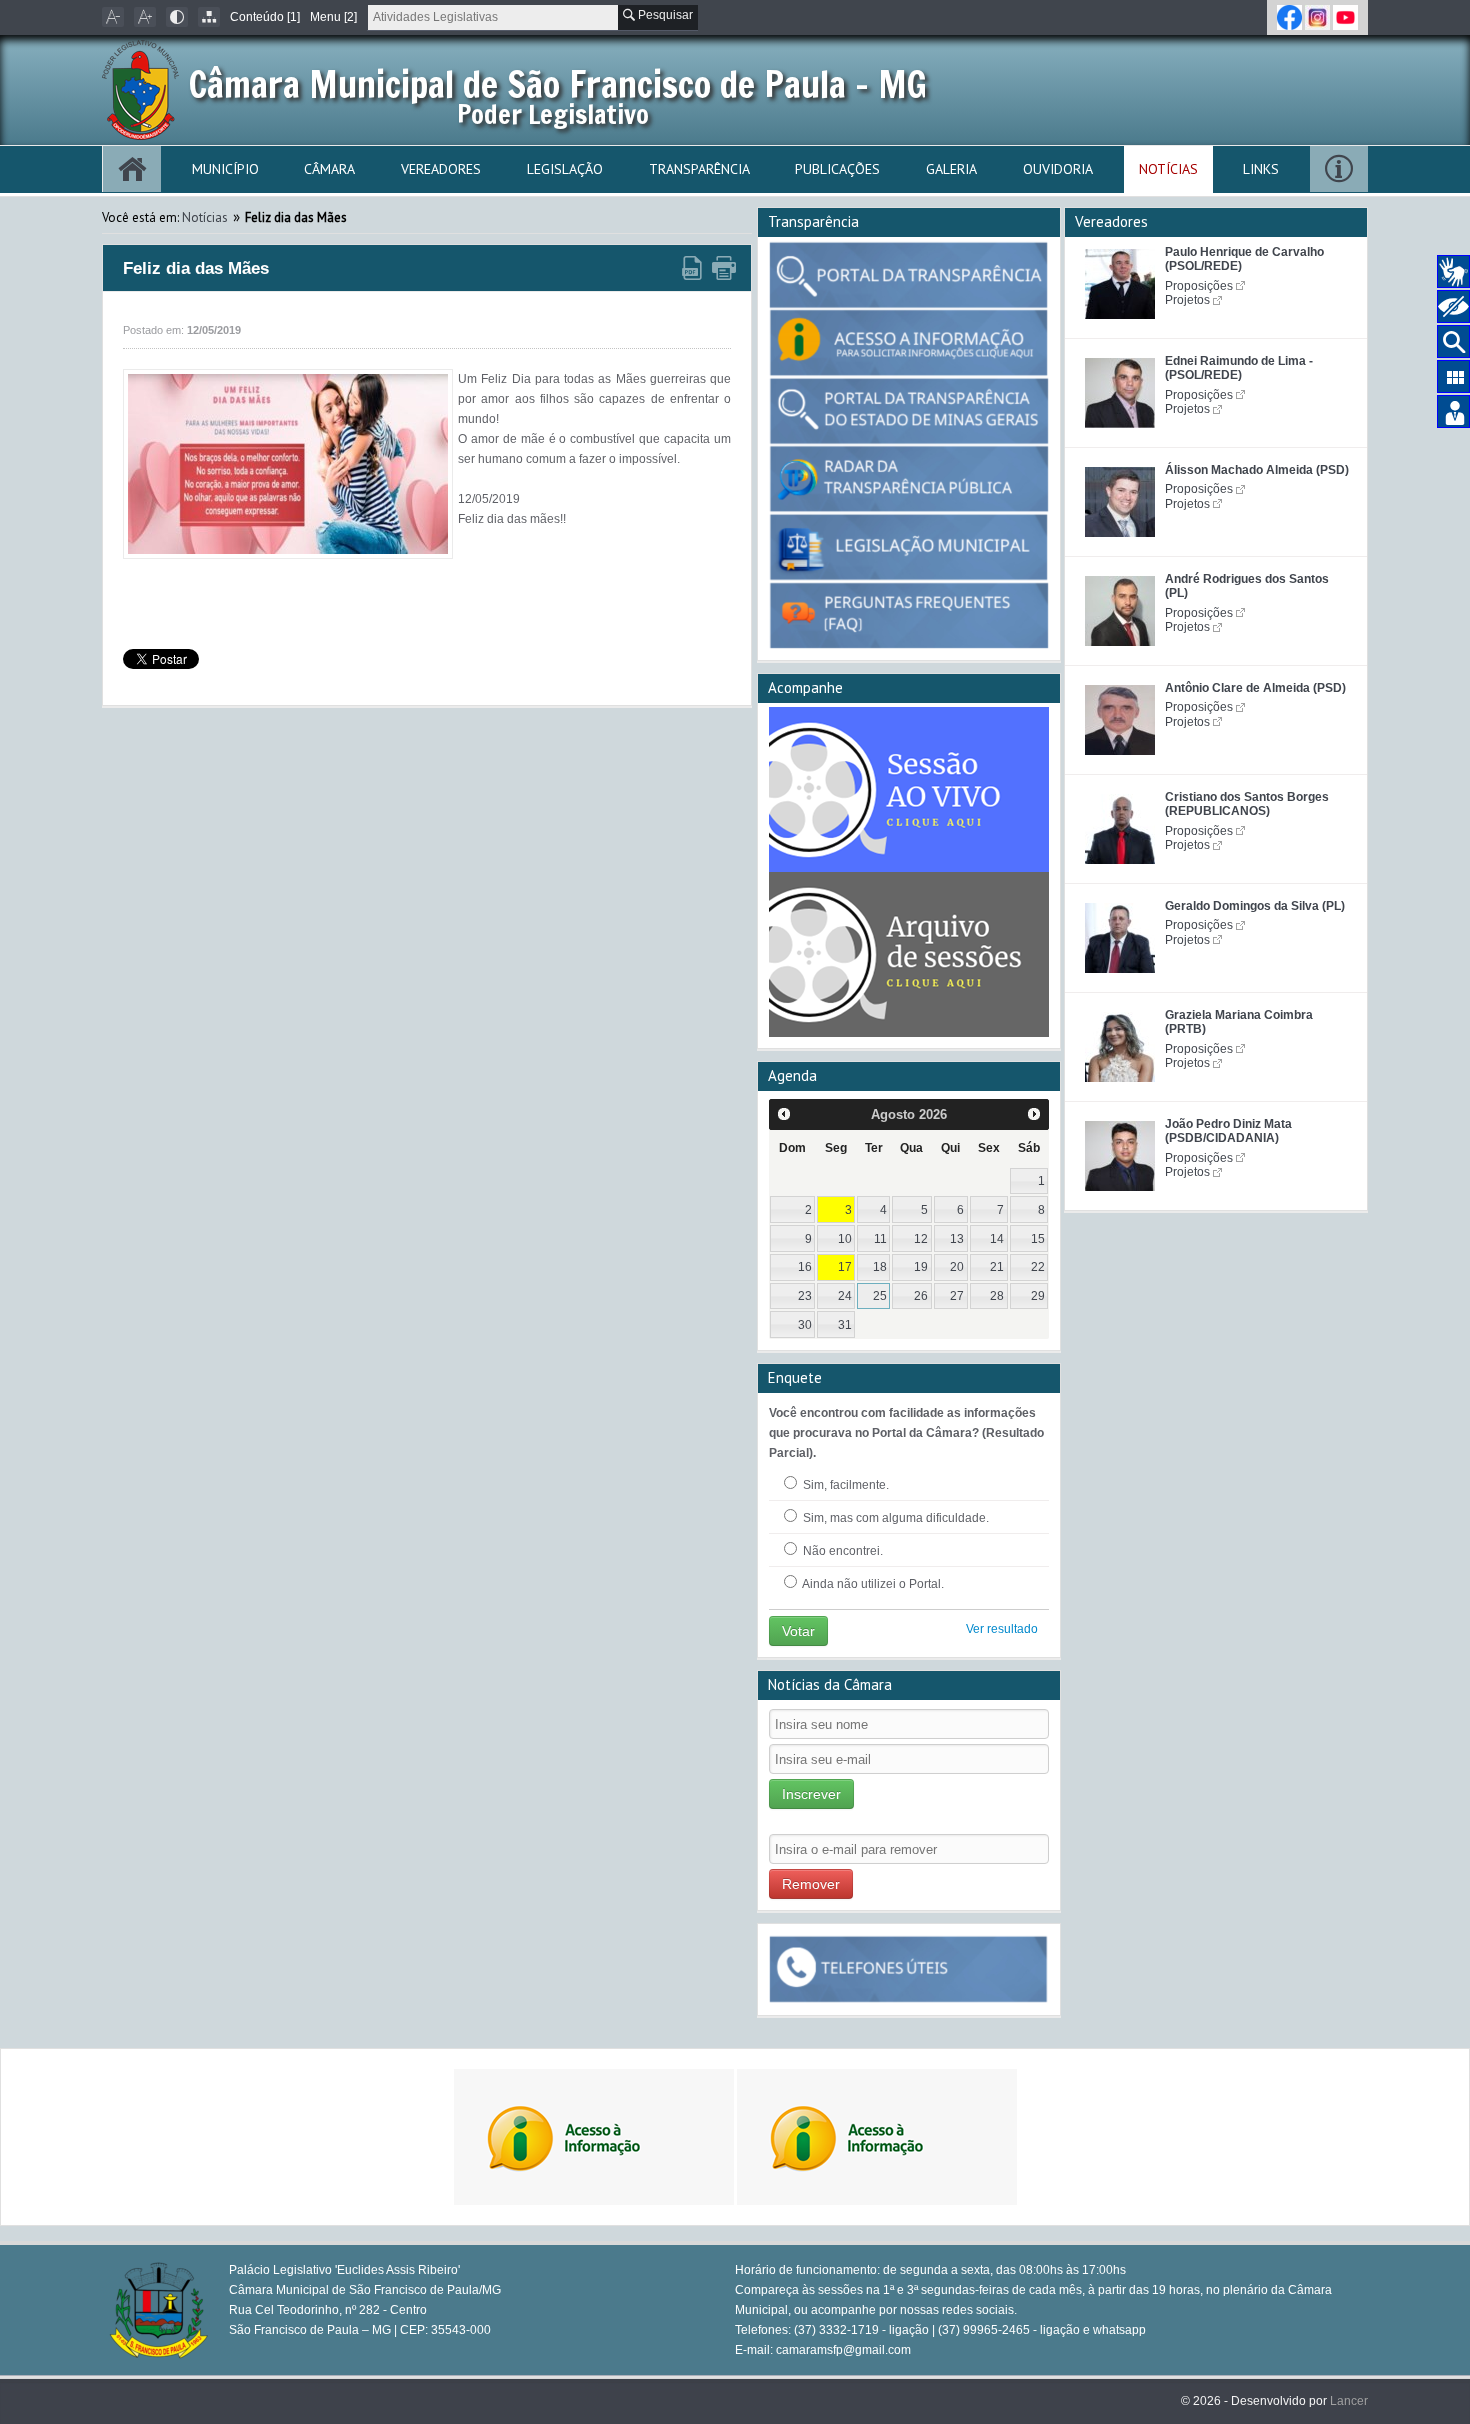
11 (880, 1239)
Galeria (951, 169)
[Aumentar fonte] (145, 17)
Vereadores (441, 169)
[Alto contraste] (177, 17)
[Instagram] (1319, 17)
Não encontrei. (841, 1551)
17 (845, 1267)
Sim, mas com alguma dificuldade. (894, 1518)
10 (845, 1239)
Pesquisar (664, 15)
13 (957, 1239)
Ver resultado (1002, 1629)
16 (805, 1267)
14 (997, 1239)
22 (1038, 1267)
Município (225, 169)
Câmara (329, 169)
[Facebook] (1291, 17)
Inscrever (811, 1794)
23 (805, 1296)
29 (1038, 1296)
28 (997, 1296)
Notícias (1168, 169)
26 (921, 1296)
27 (957, 1296)
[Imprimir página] (724, 268)
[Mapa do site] (209, 17)
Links (1261, 169)
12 (921, 1239)
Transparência (699, 169)
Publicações (837, 169)
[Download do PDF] (692, 268)
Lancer (1349, 2401)
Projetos (1187, 300)
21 (997, 1267)
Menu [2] (333, 17)
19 (921, 1267)
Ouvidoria (1058, 169)
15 (1038, 1239)
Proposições (1199, 286)
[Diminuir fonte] (113, 17)
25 (880, 1296)
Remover (811, 1884)
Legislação (565, 169)
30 (805, 1325)
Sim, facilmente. (844, 1485)
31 (845, 1325)
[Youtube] (1345, 17)
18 (880, 1267)
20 (957, 1267)
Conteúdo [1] (265, 17)
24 (845, 1296)
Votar (798, 1631)
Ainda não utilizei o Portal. (872, 1584)
